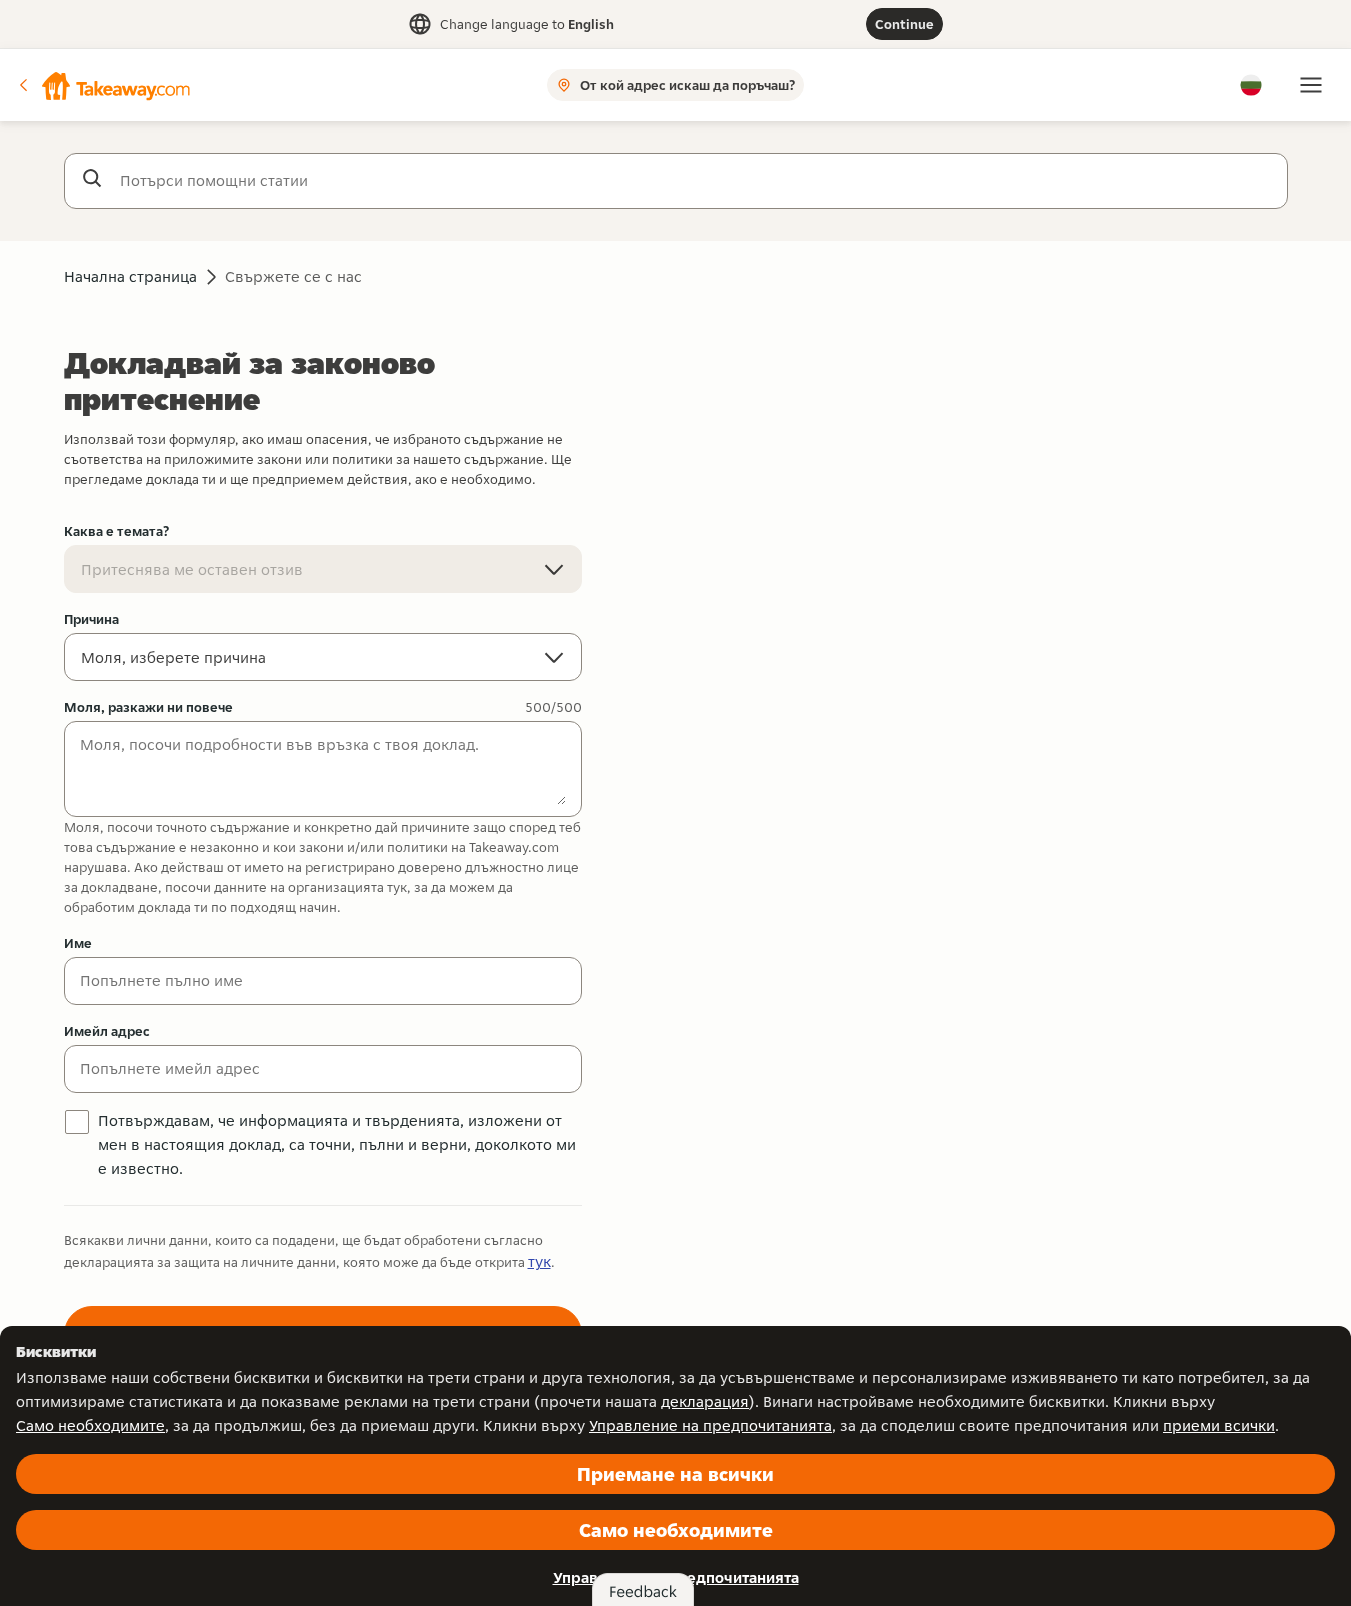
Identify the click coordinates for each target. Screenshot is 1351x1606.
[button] (103, 85)
